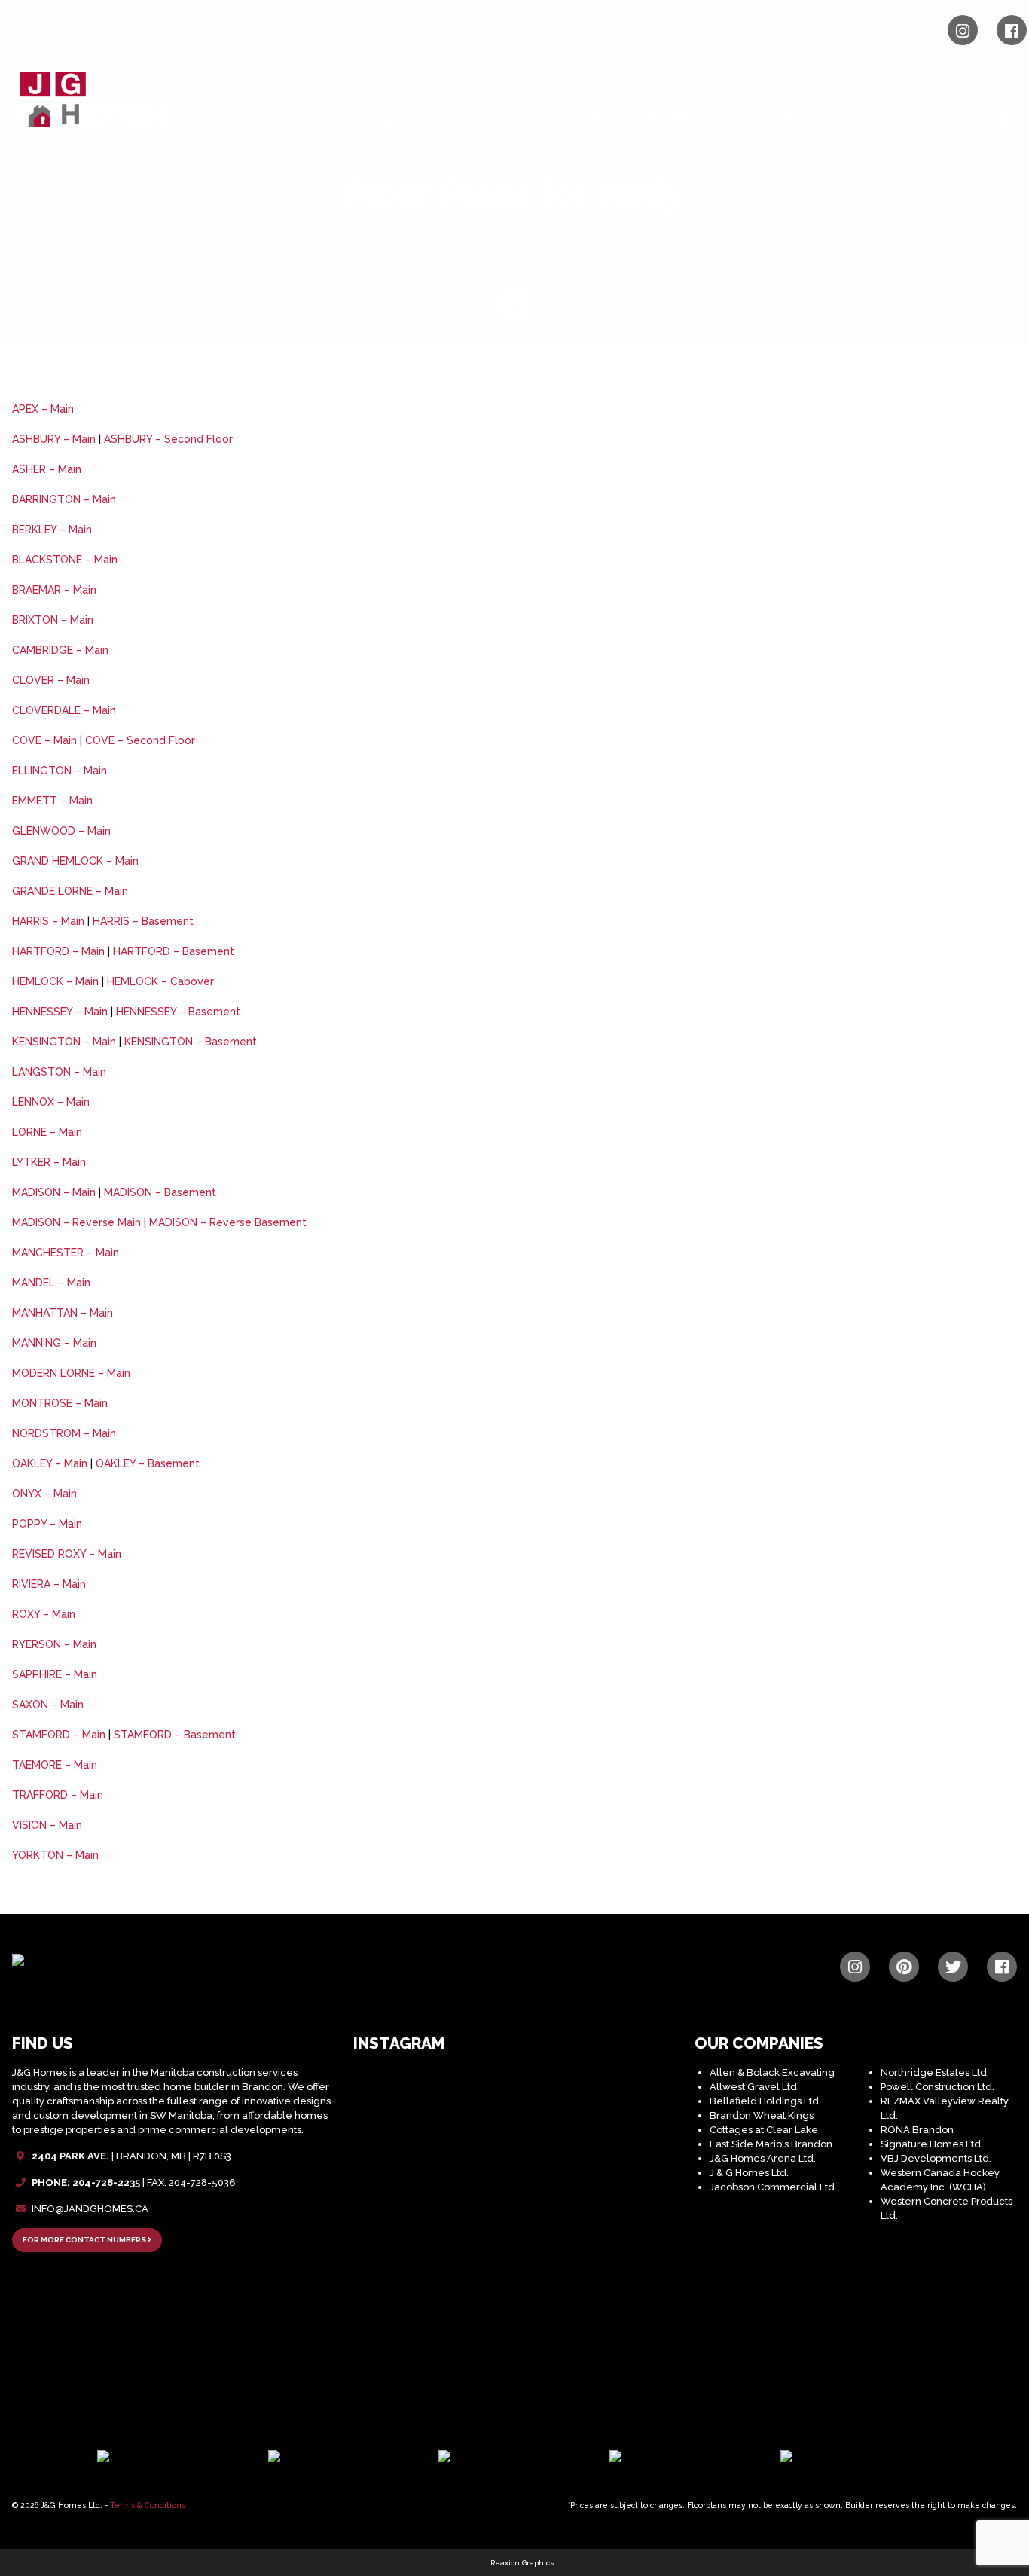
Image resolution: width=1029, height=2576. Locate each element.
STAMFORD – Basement (175, 1735)
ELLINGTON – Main (60, 771)
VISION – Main (47, 1825)
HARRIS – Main (48, 921)
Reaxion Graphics (522, 2563)
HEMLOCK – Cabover (160, 981)
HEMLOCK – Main (55, 981)
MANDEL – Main (51, 1283)
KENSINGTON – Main (64, 1042)
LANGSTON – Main (59, 1072)
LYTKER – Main (49, 1162)
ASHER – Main (47, 469)
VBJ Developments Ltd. (936, 2158)
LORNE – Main (47, 1132)
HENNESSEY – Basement (178, 1012)
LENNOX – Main (51, 1102)
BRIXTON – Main (53, 620)
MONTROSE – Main (60, 1403)
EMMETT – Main (52, 801)
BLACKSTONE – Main (65, 560)
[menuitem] (394, 121)
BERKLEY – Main (52, 530)
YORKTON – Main (55, 1855)
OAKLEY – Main (50, 1463)
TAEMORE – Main (55, 1765)
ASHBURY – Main (54, 439)
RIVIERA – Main (49, 1584)
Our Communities (639, 120)
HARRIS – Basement (143, 921)
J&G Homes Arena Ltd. (763, 2158)
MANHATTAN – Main (63, 1313)
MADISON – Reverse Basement (228, 1222)
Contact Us (928, 120)
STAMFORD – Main (59, 1735)
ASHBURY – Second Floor (168, 439)
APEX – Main (43, 409)
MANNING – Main (54, 1343)
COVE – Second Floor (140, 740)
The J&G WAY (391, 120)
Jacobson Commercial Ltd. (773, 2187)
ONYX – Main (44, 1494)
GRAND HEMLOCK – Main (75, 861)
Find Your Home (795, 120)
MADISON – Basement (160, 1192)
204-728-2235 (106, 2182)
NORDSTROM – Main (64, 1433)
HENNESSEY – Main (60, 1012)
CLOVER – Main (51, 680)
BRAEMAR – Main (54, 590)
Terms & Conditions (148, 2505)
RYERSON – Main (54, 1644)
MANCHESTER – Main (66, 1253)
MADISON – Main (54, 1192)
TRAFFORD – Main (58, 1795)
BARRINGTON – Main (64, 499)
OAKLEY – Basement (148, 1463)
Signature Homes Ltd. (932, 2144)
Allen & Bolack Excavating (772, 2072)
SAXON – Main (48, 1705)
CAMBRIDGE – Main (60, 650)
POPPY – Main (47, 1524)
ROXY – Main (44, 1614)
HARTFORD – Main (58, 951)
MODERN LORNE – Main (71, 1373)
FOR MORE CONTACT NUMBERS (85, 2240)
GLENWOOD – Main (61, 831)
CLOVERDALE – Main (64, 710)
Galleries (505, 120)
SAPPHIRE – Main (55, 1674)
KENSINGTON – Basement (191, 1042)
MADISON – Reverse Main (76, 1222)
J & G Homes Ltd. (749, 2173)
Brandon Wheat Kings (762, 2115)
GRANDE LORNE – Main (70, 891)
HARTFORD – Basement (174, 951)
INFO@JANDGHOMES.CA (90, 2209)
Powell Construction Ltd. (937, 2087)
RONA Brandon (917, 2130)
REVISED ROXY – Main (67, 1554)
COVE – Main (44, 740)
